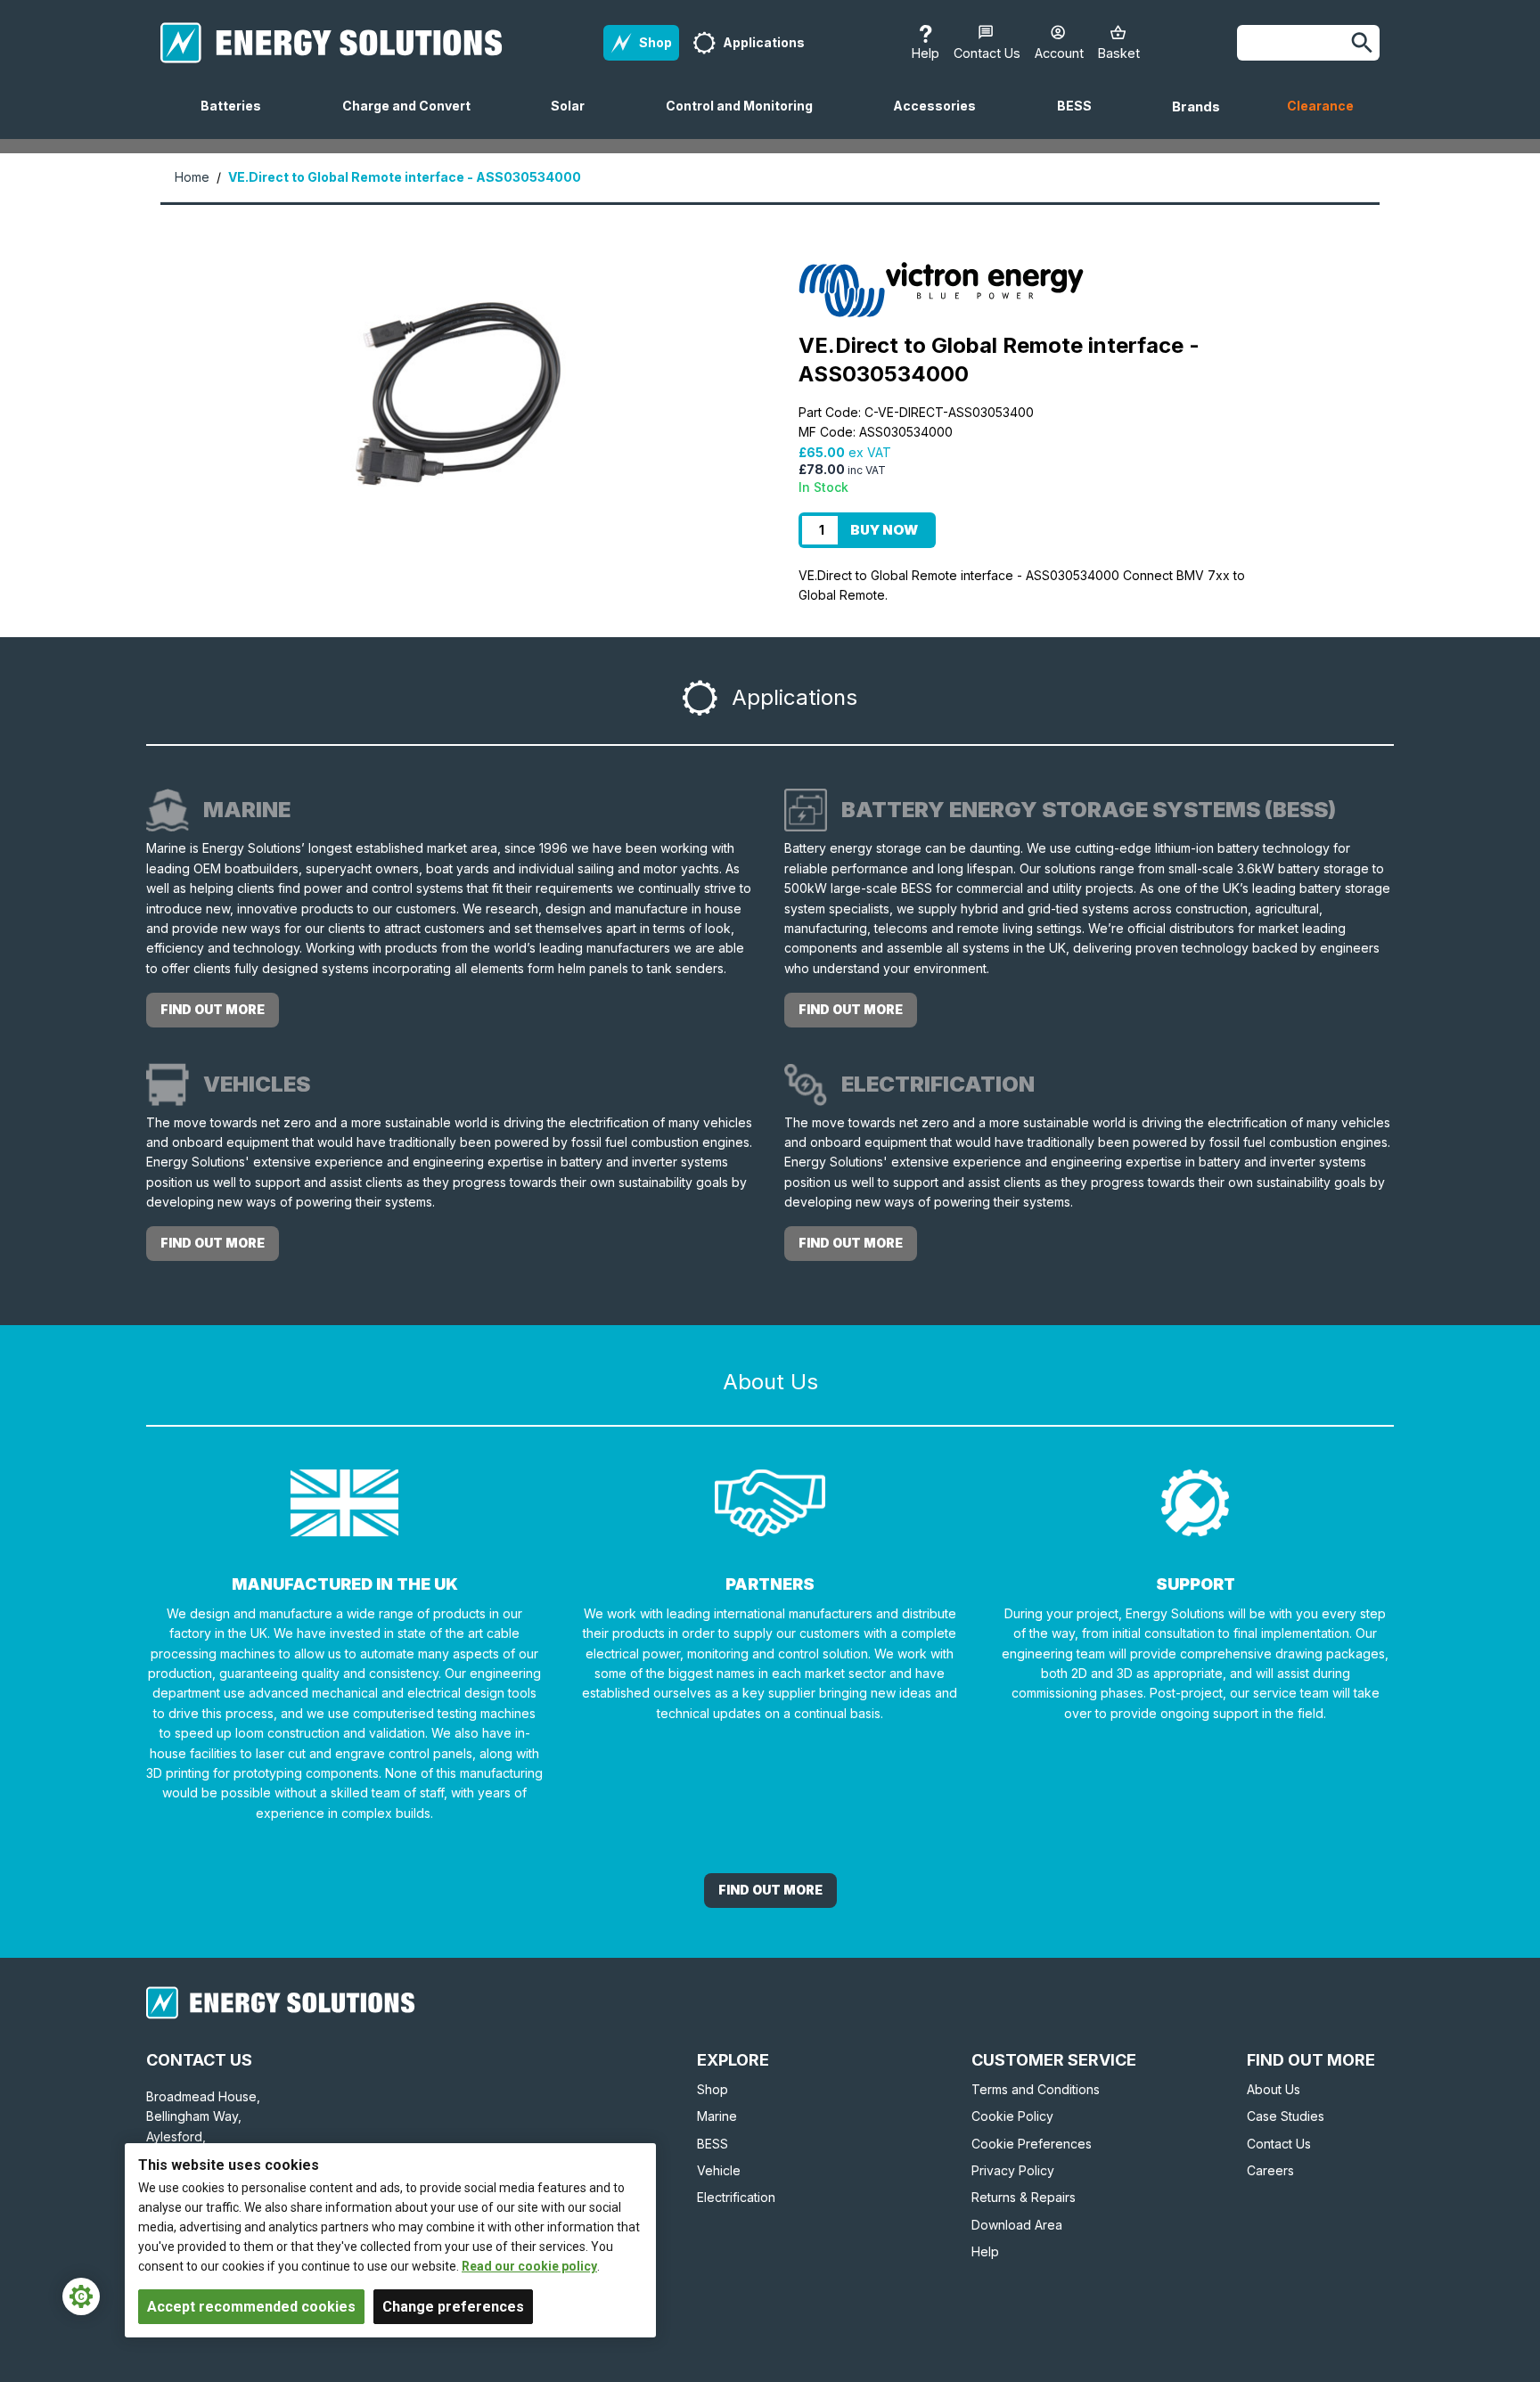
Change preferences (453, 2307)
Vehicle (719, 2170)
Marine (717, 2116)
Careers (1270, 2170)
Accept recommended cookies (251, 2307)
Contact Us (1279, 2144)
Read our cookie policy (529, 2266)
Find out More (770, 1890)
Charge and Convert (414, 119)
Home (192, 177)
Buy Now (884, 530)
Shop (713, 2089)
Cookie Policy (1012, 2116)
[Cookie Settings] (81, 2296)
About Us (1274, 2089)
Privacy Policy (1013, 2170)
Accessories (942, 119)
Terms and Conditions (1036, 2089)
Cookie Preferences (1032, 2144)
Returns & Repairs (1024, 2197)
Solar (575, 119)
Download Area (1017, 2225)
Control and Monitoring (746, 119)
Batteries (238, 119)
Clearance (1320, 106)
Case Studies (1286, 2116)
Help (985, 2251)
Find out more (213, 1009)
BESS (1081, 119)
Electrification (736, 2197)
